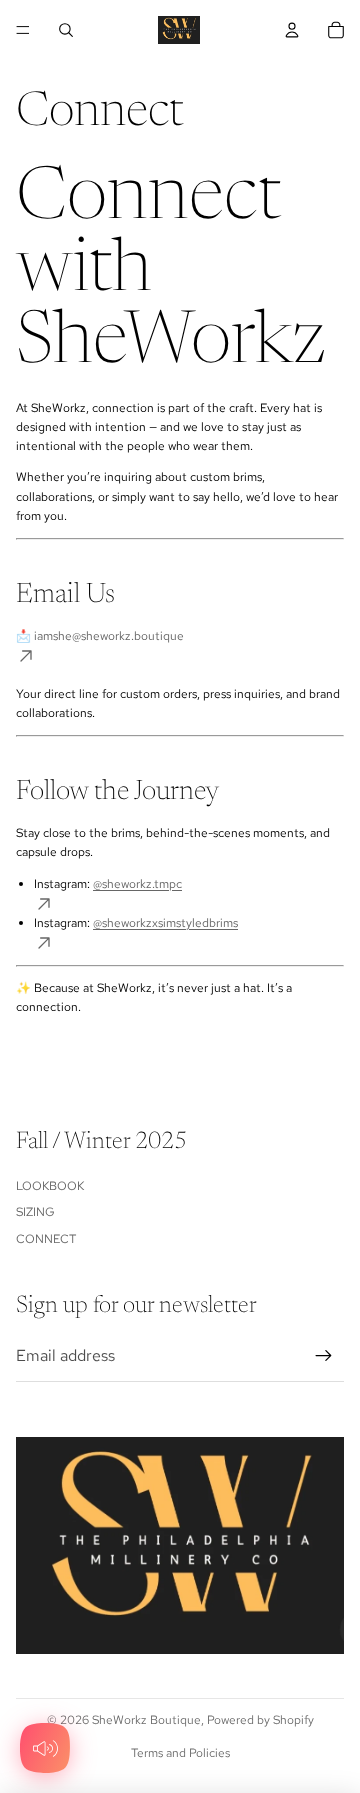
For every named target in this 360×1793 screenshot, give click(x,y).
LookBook (50, 1186)
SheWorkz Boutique (146, 1720)
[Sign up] (324, 1356)
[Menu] (23, 30)
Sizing (35, 1212)
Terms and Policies (180, 1753)
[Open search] (66, 30)
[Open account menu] (292, 30)
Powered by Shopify (260, 1720)
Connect (46, 1239)
